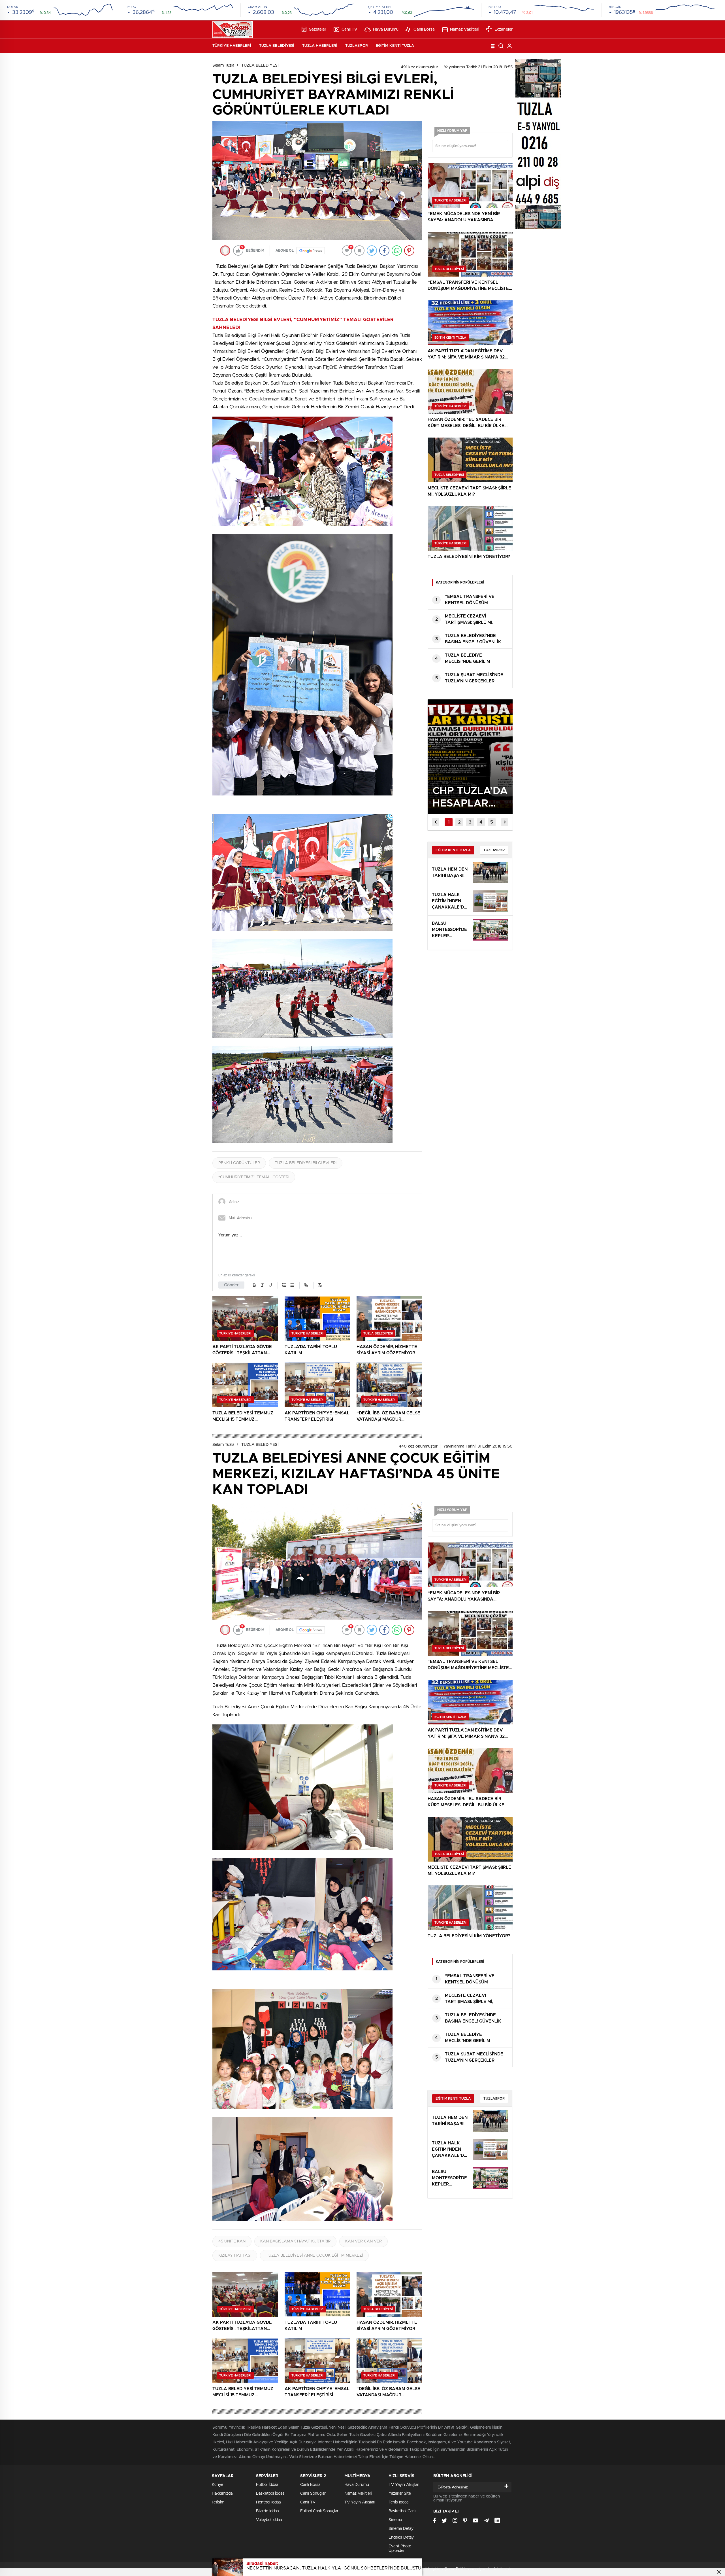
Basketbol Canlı (402, 2511)
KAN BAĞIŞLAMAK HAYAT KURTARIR (295, 2241)
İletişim (218, 2502)
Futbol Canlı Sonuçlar (319, 2511)
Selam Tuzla (223, 65)
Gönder (231, 1285)
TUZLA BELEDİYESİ (277, 46)
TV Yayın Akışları (360, 2502)
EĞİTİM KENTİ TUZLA (395, 46)
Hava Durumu (386, 29)
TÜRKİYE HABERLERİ (232, 46)
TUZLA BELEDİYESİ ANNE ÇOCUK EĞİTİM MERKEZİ (314, 2255)
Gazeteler (318, 29)
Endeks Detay (401, 2537)
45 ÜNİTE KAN (232, 2241)
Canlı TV (350, 29)
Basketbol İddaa (270, 2494)
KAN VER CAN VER (363, 2241)
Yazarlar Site (400, 2494)
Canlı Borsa (424, 29)
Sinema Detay (401, 2529)
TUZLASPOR (357, 46)
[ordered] (284, 1285)
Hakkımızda (222, 2494)
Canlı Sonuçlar (313, 2494)
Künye (217, 2485)
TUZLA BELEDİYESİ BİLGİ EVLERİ (306, 1163)
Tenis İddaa (398, 2502)
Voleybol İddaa (269, 2520)
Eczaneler (504, 29)
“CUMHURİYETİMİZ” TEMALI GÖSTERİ (254, 1177)
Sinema (395, 2520)
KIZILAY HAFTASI (235, 2255)
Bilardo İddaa (267, 2511)
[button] (449, 822)
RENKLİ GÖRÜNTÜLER (239, 1163)
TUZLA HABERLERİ (320, 46)
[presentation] (436, 822)
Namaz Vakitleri (465, 29)
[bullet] (292, 1285)
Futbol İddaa (267, 2485)
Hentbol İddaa (268, 2502)
